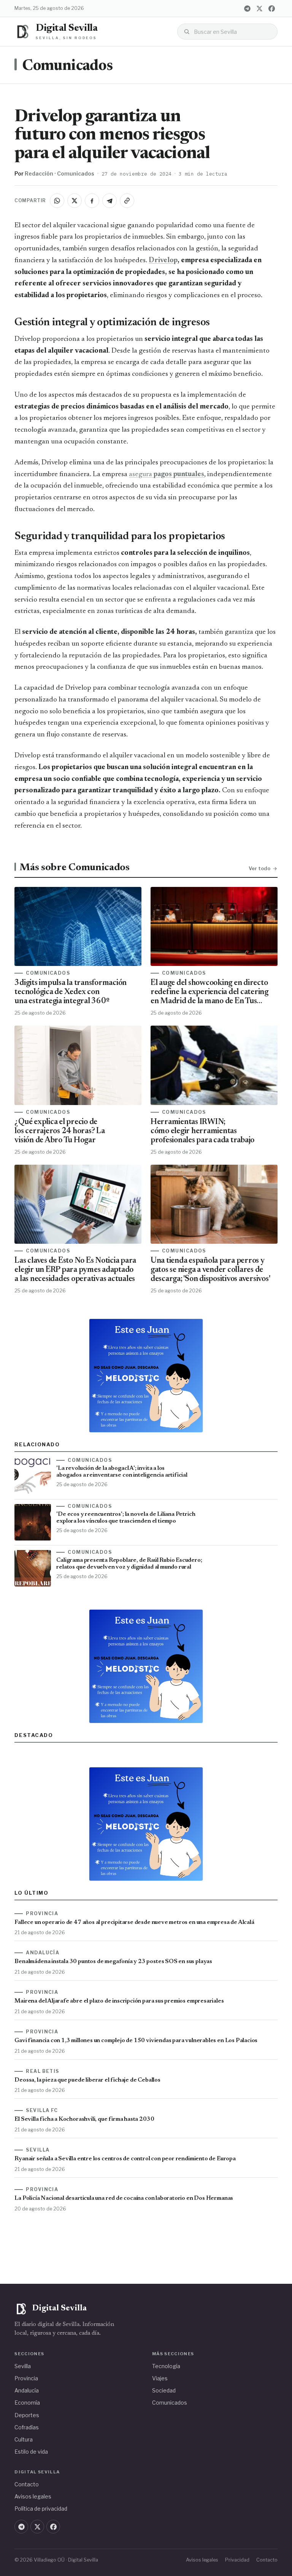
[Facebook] (272, 8)
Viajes (160, 2378)
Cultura (24, 2439)
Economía (27, 2403)
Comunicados (67, 66)
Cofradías (27, 2427)
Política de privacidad (41, 2509)
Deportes (27, 2415)
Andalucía (27, 2390)
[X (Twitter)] (260, 8)
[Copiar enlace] (127, 201)
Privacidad (237, 2560)
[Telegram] (248, 8)
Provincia (26, 2378)
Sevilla (23, 2366)
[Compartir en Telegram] (109, 201)
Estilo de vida (31, 2452)
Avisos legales (33, 2496)
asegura (167, 474)
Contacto (27, 2484)
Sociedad (164, 2390)
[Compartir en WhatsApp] (57, 201)
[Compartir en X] (75, 201)
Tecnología (166, 2366)
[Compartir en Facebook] (92, 201)
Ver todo (259, 868)
